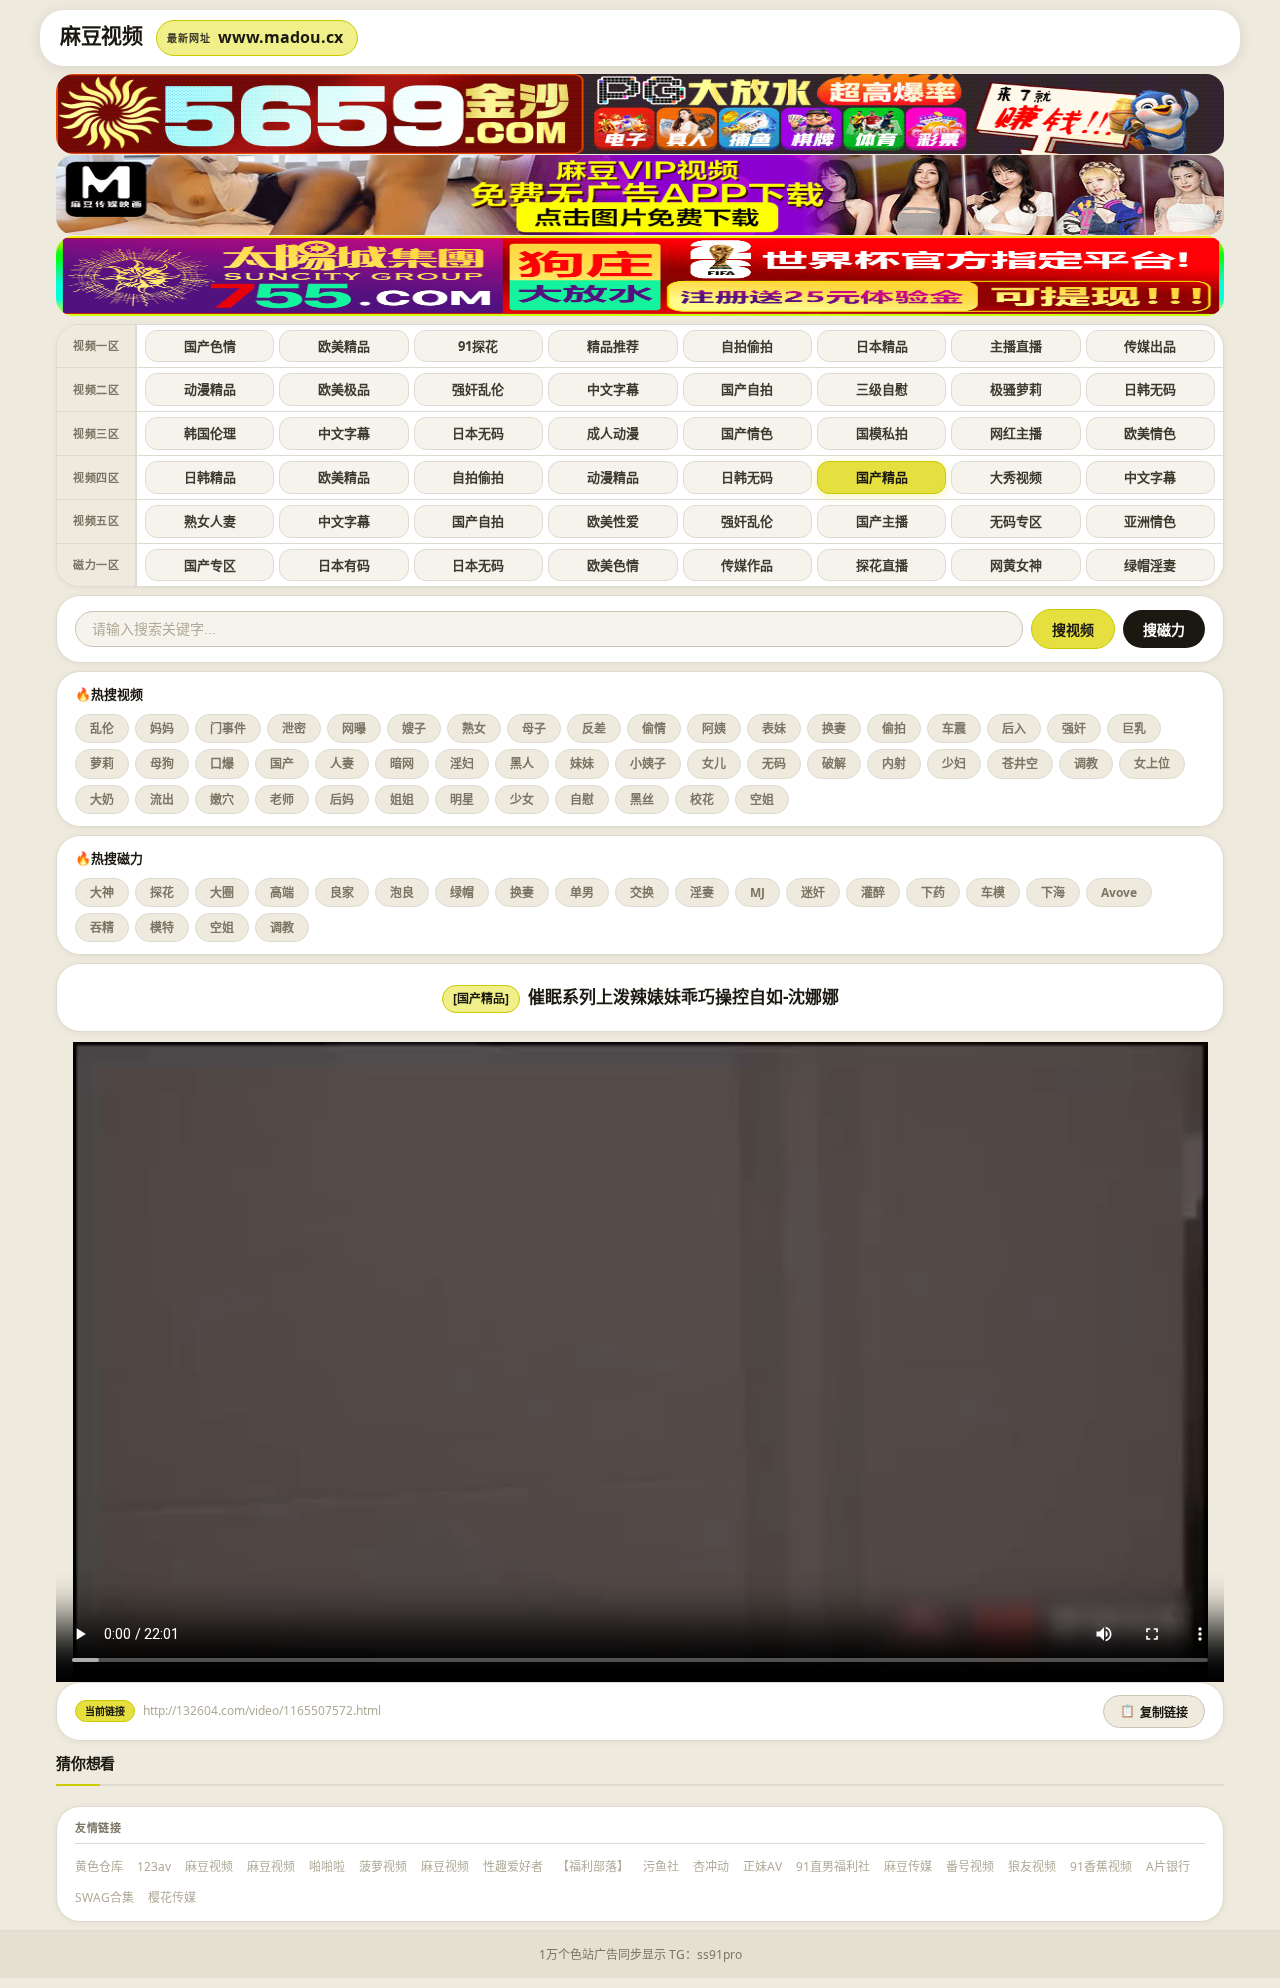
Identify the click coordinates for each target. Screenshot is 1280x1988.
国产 (282, 763)
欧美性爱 (613, 521)
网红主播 (1016, 433)
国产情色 (747, 433)
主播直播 (1016, 346)
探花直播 (882, 565)
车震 (954, 728)
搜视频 (1073, 630)
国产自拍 (747, 389)
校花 (702, 799)
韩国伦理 (210, 433)
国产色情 (210, 346)
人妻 (342, 763)
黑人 (522, 763)
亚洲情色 (1150, 521)
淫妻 (702, 892)
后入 (1014, 728)
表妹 (774, 728)
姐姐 (402, 799)
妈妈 (162, 728)
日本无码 (478, 433)
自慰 (582, 799)
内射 (894, 763)
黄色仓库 (99, 1866)
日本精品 (882, 346)
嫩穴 (222, 799)
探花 (162, 892)
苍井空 (1020, 763)
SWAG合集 (104, 1897)
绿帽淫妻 (1150, 565)
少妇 (954, 763)
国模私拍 (882, 433)
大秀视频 (1016, 477)
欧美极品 (344, 389)
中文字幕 (613, 389)
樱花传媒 (172, 1897)
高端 (282, 892)
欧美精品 (344, 346)
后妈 (342, 799)
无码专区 (1016, 521)
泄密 (294, 728)
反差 (594, 728)
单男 (582, 892)
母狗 (162, 763)
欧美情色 (1150, 433)
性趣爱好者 (513, 1866)
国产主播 (882, 521)
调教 (1086, 763)
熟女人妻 (210, 521)
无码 (774, 763)
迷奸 (813, 892)
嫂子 (414, 728)
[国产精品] (481, 998)
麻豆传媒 (908, 1866)
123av (154, 1866)
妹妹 (582, 763)
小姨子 (648, 763)
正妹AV (762, 1866)
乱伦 (102, 728)
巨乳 (1134, 728)
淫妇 (462, 763)
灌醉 (873, 892)
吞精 (102, 927)
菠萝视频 (383, 1866)
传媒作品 (747, 565)
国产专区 (210, 565)
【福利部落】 (593, 1866)
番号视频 (970, 1866)
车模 (993, 892)
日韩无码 (1150, 389)
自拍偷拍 (747, 346)
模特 (162, 927)
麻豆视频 (209, 1866)
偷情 (654, 728)
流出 (162, 799)
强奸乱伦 (478, 389)
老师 (282, 799)
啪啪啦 (327, 1866)
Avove (1119, 892)
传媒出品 (1150, 346)
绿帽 (462, 892)
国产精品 (882, 477)
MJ (757, 892)
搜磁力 (1164, 630)
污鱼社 (661, 1866)
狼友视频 (1032, 1866)
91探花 (478, 346)
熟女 (474, 728)
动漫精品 (210, 389)
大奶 (102, 799)
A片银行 (1168, 1866)
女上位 (1152, 763)
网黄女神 (1016, 565)
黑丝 (642, 799)
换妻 (834, 728)
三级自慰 (882, 389)
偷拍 (894, 728)
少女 (522, 799)
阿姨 (714, 728)
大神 (102, 892)
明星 (462, 799)
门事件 (228, 728)
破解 (834, 763)
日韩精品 (210, 477)
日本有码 (344, 565)
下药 (933, 892)
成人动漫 (613, 433)
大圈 (222, 892)
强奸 (1074, 728)
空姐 (762, 799)
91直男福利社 (833, 1866)
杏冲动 (711, 1866)
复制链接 (1154, 1712)
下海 (1053, 892)
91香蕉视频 (1101, 1866)
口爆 (222, 763)
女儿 (714, 763)
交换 (642, 892)
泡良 (402, 892)
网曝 (354, 728)
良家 (342, 892)
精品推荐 (613, 346)
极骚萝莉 (1016, 389)
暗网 (402, 763)
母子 (534, 728)
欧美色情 (613, 565)
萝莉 (102, 763)
